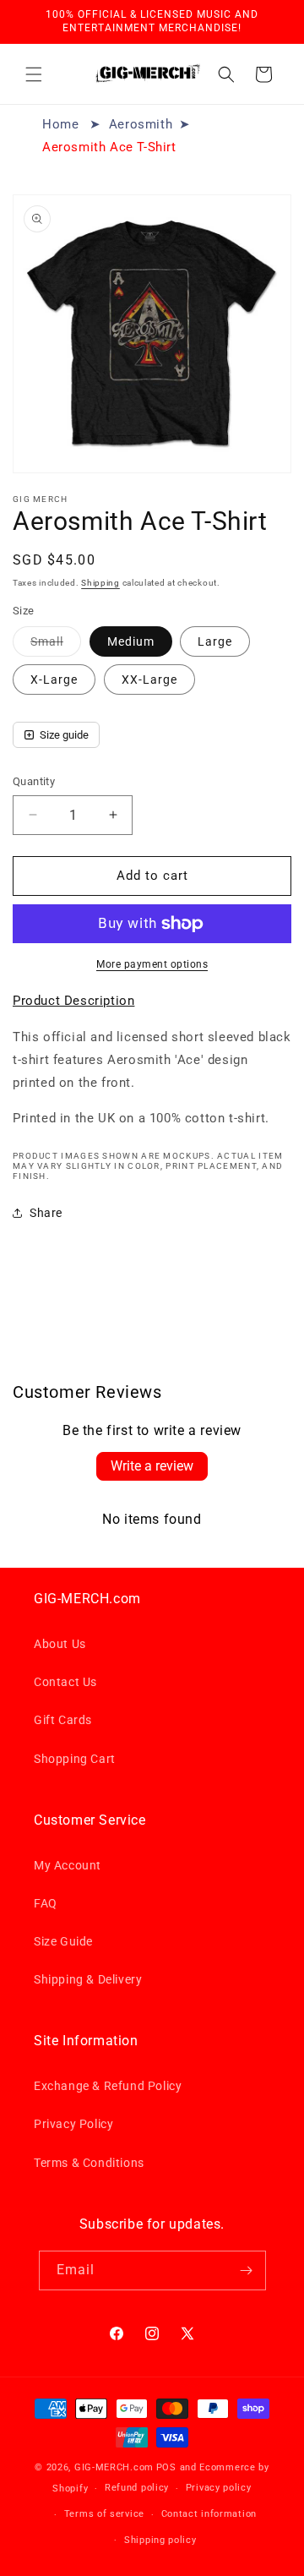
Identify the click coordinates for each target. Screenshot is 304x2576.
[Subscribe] (247, 2270)
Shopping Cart (75, 1759)
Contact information (209, 2514)
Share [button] (46, 1213)
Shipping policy (160, 2540)
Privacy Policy (73, 2124)
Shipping (100, 583)
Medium (131, 641)
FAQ (46, 1903)
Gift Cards (63, 1720)
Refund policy (137, 2488)
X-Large (54, 679)
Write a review (152, 1466)
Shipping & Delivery (88, 1979)
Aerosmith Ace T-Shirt (109, 147)
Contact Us (65, 1682)
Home (60, 124)
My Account (68, 1865)
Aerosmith (141, 124)
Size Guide (63, 1941)
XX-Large (149, 679)
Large (215, 641)
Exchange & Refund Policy (108, 2086)
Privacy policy (219, 2488)
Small (56, 645)
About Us (60, 1644)
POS (166, 2467)
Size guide (64, 735)
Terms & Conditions (89, 2163)
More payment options (152, 964)
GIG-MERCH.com (114, 2467)
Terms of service (104, 2514)
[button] (34, 74)
